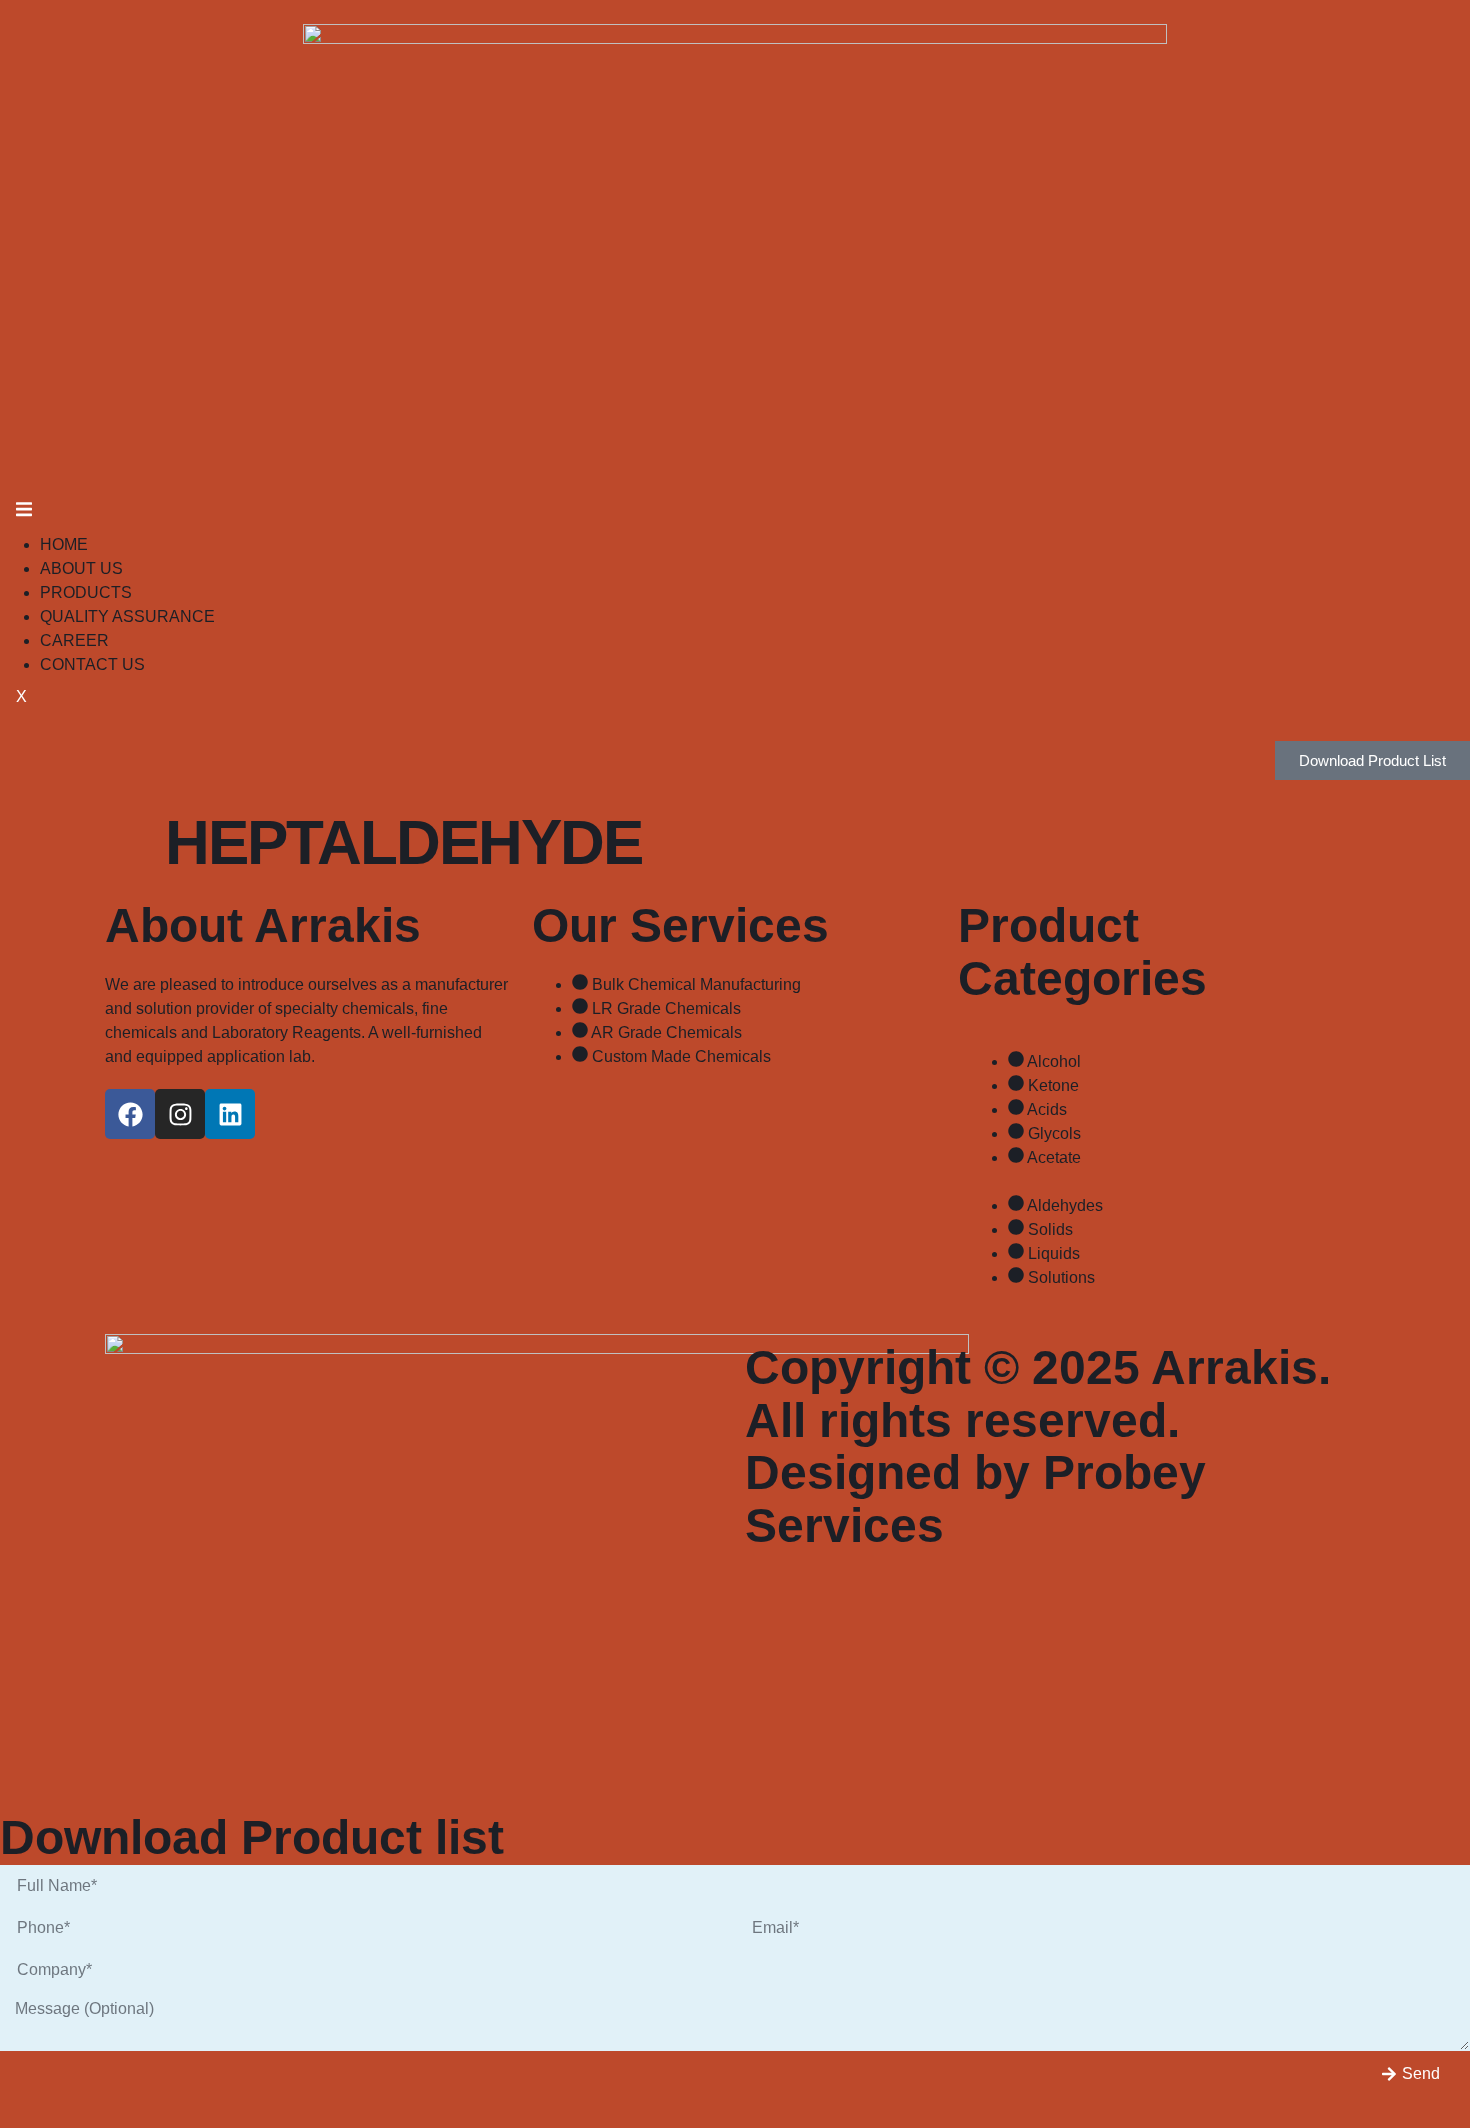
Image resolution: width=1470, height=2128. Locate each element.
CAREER (74, 640)
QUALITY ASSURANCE (127, 616)
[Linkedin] (230, 1114)
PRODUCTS (86, 592)
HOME (64, 544)
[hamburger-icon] (24, 512)
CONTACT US (92, 664)
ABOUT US (81, 568)
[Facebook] (130, 1114)
